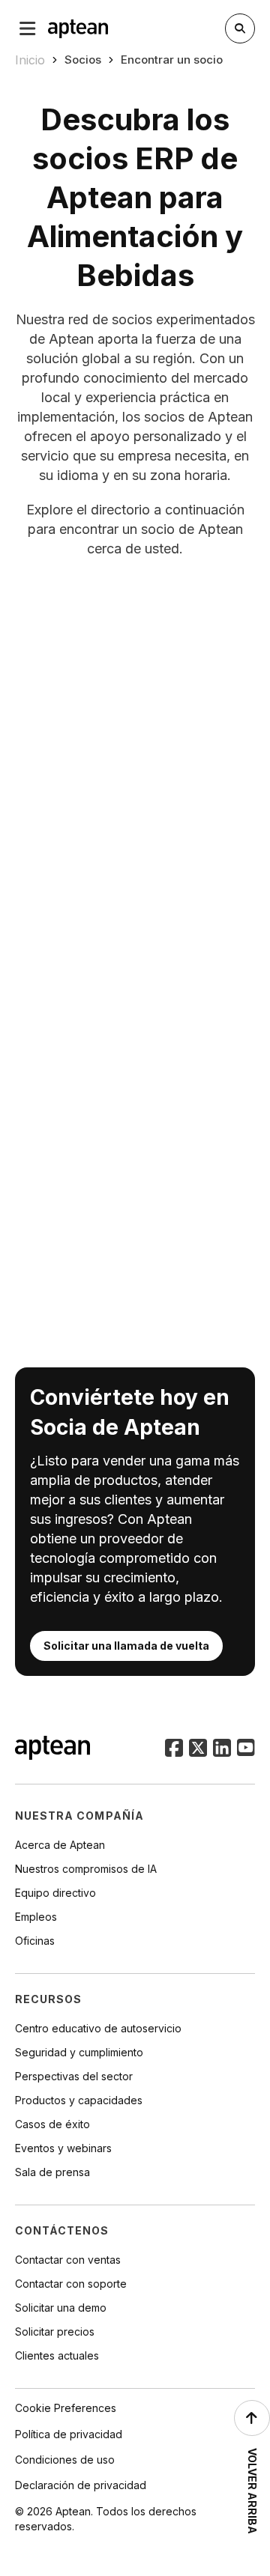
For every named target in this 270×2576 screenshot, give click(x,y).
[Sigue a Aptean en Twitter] (198, 1749)
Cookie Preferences (66, 2408)
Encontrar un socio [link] (172, 60)
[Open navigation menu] (28, 28)
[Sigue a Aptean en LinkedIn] (222, 1749)
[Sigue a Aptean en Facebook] (174, 1749)
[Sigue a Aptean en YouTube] (246, 1749)
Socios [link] (83, 60)
